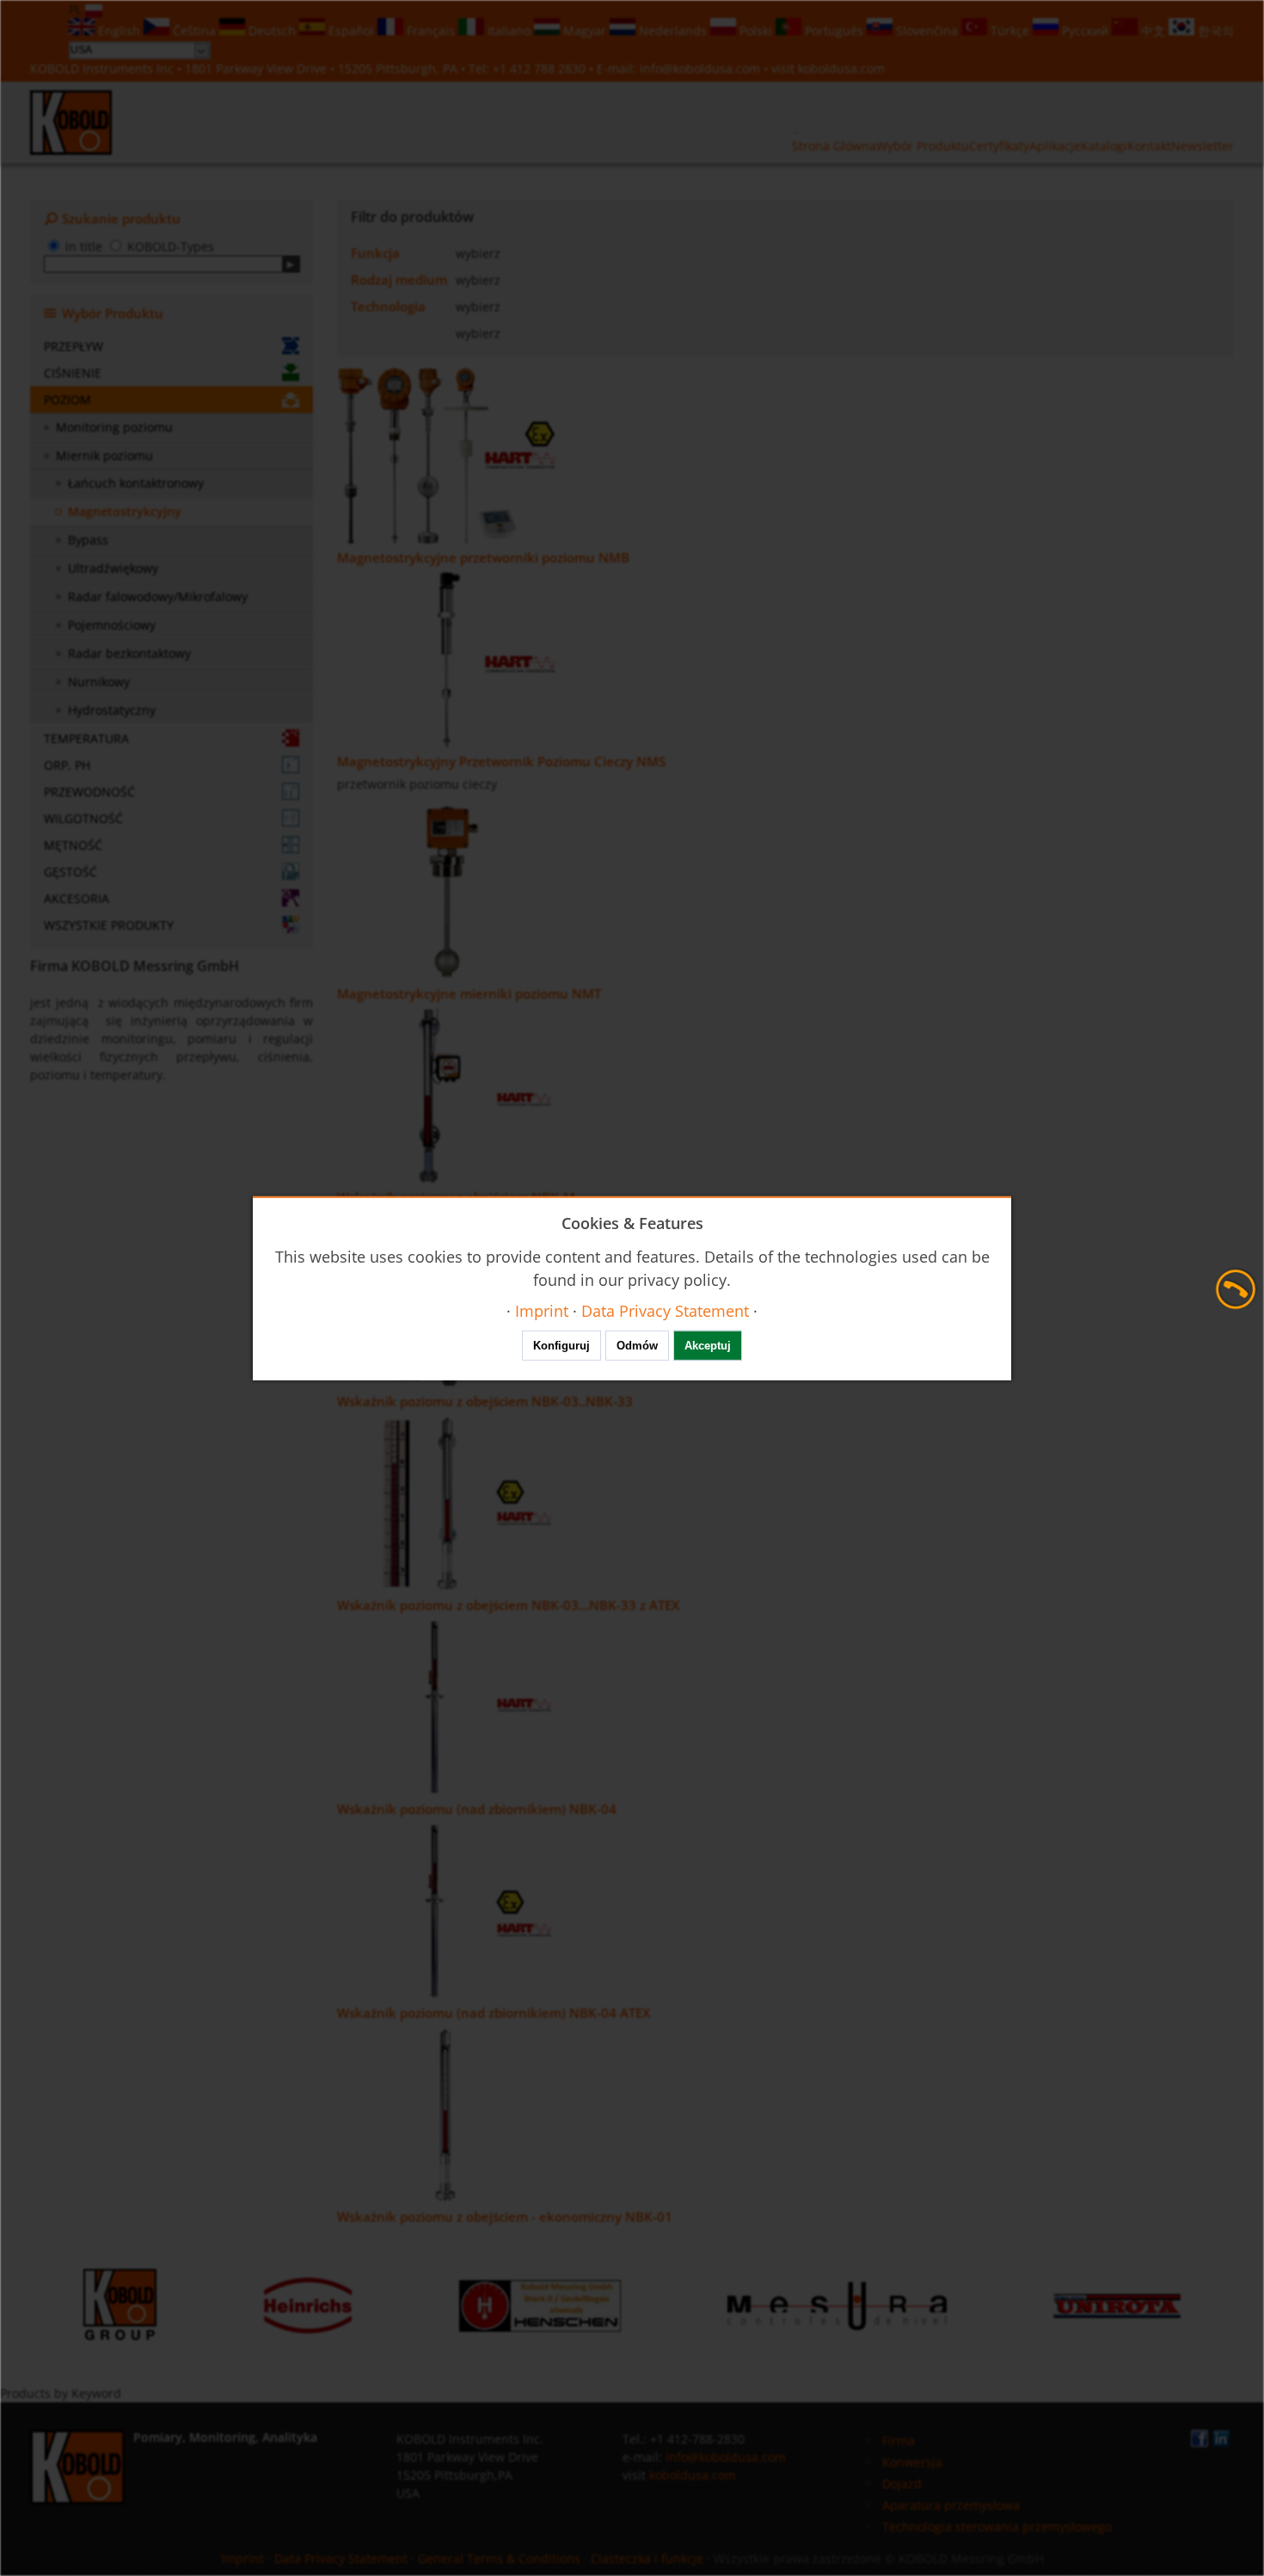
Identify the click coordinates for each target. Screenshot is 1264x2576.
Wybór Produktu (923, 146)
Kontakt (1149, 146)
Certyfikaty (999, 146)
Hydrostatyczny (112, 710)
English (119, 31)
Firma (899, 2441)
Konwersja (912, 2462)
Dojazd (902, 2484)
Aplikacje (1055, 146)
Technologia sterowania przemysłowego (997, 2527)
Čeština (194, 31)
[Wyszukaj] (291, 264)
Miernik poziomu (104, 455)
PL (77, 9)
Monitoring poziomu (114, 427)
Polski (756, 31)
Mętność (73, 845)
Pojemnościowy (112, 625)
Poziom (67, 400)
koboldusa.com (841, 68)
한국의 (1214, 31)
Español (351, 31)
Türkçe (1010, 31)
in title (84, 246)
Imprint (242, 2558)
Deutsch (272, 31)
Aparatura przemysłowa (951, 2505)
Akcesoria (77, 898)
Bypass (88, 540)
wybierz (478, 253)
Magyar (585, 31)
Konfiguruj (561, 1346)
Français (431, 31)
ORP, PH (67, 765)
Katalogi (1104, 146)
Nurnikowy (99, 682)
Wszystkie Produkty (109, 925)
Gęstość (71, 872)
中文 (1153, 31)
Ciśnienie (73, 373)
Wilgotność (83, 818)
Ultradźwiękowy (113, 568)
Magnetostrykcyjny (125, 511)
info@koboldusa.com (700, 68)
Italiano (509, 31)
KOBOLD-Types (171, 246)
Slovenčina (927, 31)
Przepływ (74, 346)
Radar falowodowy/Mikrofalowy (158, 596)
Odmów (637, 1346)
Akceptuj (708, 1346)
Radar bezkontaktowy (129, 653)
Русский (1085, 31)
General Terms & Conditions (499, 2558)
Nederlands (673, 31)
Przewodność (89, 792)
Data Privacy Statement (341, 2558)
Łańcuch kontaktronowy (136, 483)
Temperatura (86, 738)
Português (834, 31)
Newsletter (1203, 146)
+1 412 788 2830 (541, 68)
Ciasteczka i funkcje (647, 2558)
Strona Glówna (834, 146)
